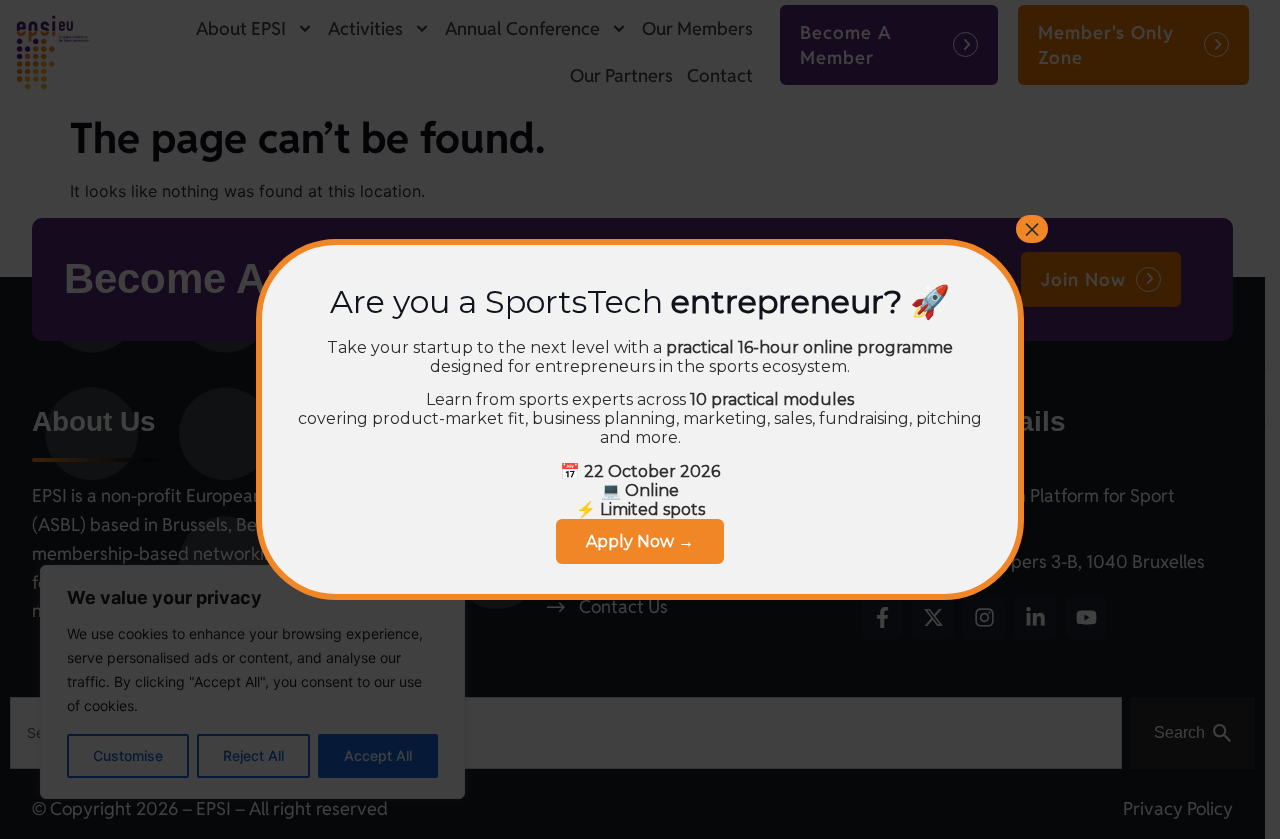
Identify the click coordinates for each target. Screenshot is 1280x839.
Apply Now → (640, 541)
